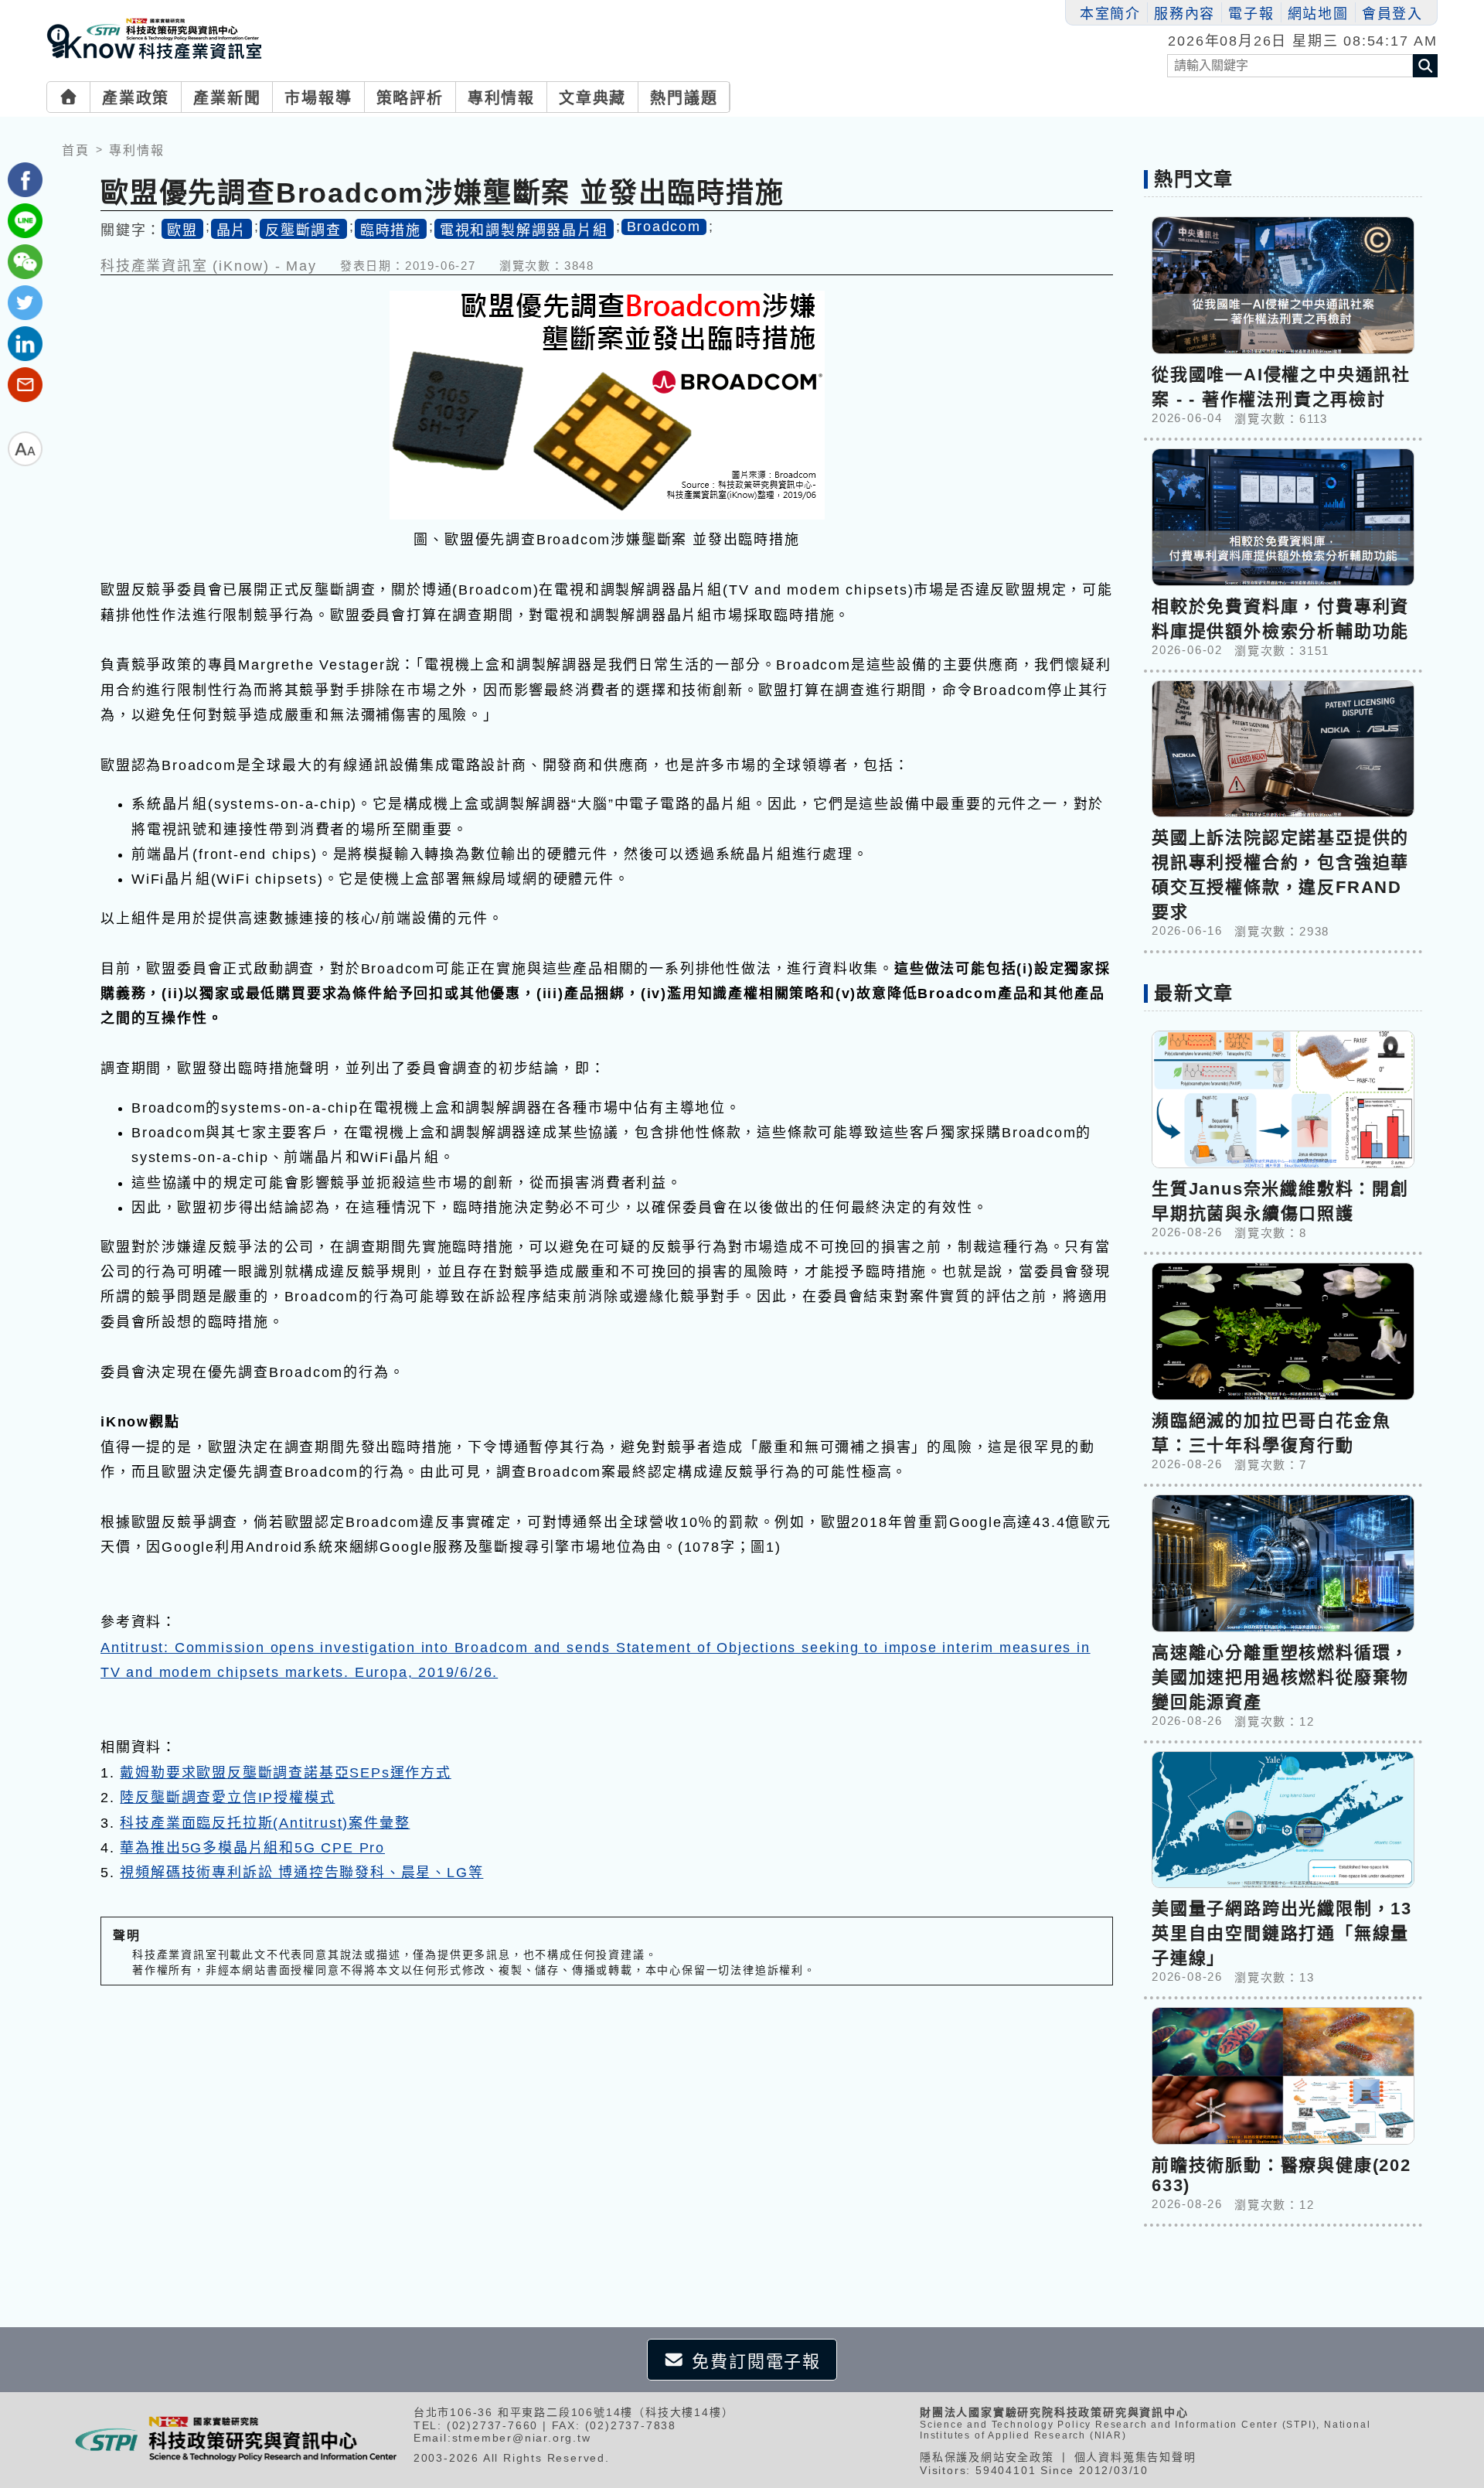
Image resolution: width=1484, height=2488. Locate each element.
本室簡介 (1110, 14)
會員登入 (1392, 14)
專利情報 (501, 98)
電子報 (1251, 14)
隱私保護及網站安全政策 (987, 2457)
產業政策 (136, 98)
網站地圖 (1318, 14)
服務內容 (1184, 14)
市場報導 (318, 98)
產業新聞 (227, 98)
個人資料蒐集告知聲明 (1135, 2457)
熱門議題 (684, 98)
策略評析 (410, 98)
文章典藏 (592, 98)
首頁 (76, 150)
